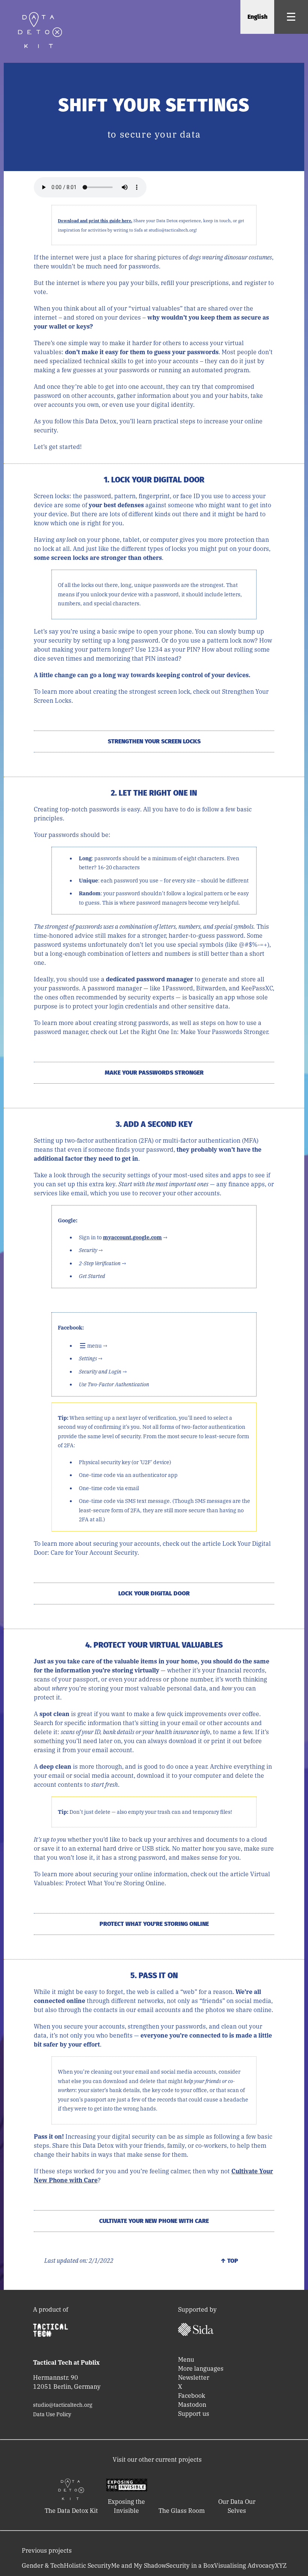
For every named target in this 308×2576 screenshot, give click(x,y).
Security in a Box (190, 2565)
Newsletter (194, 2377)
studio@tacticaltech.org (63, 2405)
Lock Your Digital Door (154, 1593)
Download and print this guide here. (95, 221)
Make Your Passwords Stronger (154, 1073)
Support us (194, 2414)
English (257, 17)
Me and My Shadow (139, 2565)
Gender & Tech (43, 2565)
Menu (186, 2359)
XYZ (281, 2565)
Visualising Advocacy (245, 2565)
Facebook (192, 2396)
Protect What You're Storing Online (154, 1924)
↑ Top (229, 2261)
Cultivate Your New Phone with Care (154, 2221)
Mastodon (192, 2405)
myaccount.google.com (132, 1237)
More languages (201, 2368)
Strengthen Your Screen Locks (154, 741)
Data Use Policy (52, 2414)
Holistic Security (88, 2565)
